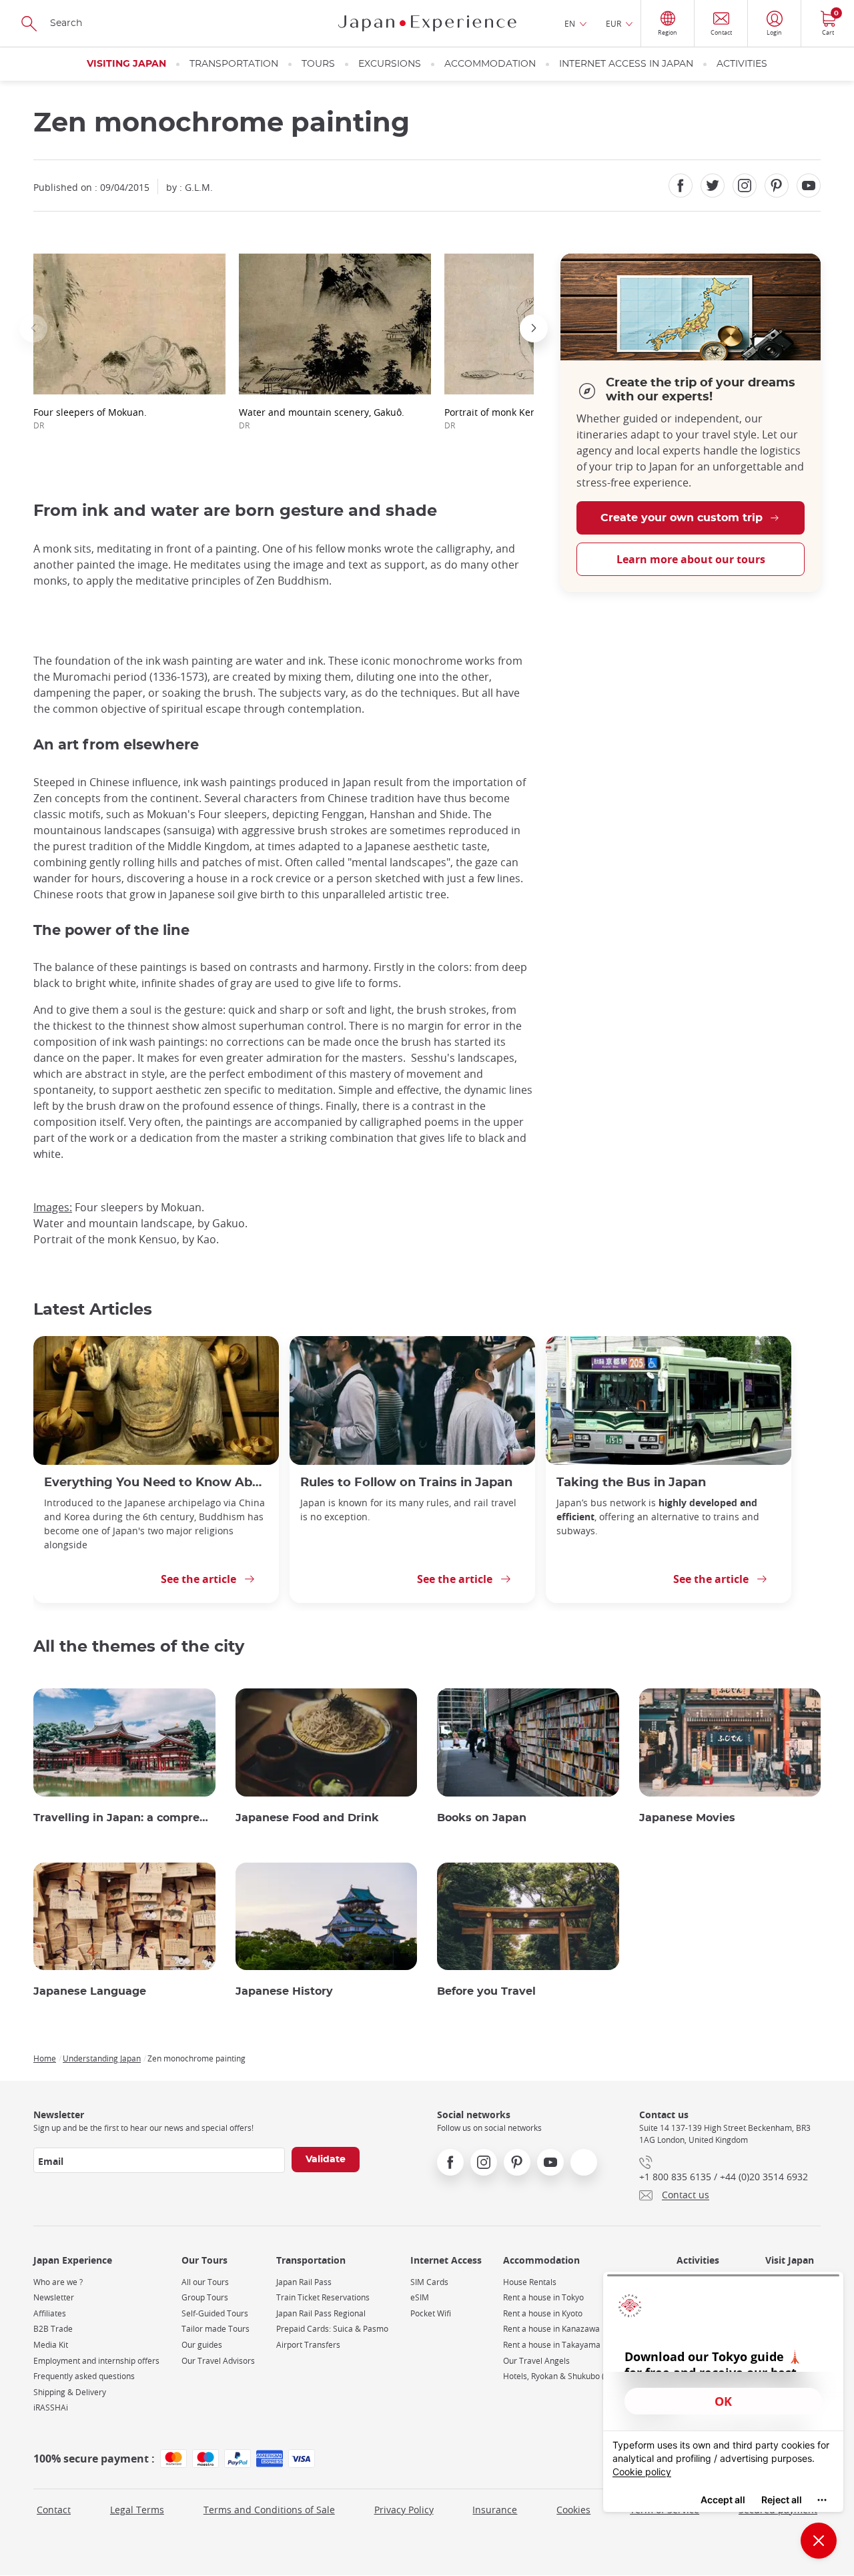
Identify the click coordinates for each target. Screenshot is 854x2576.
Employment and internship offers (96, 2361)
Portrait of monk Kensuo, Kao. (510, 418)
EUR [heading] (613, 23)
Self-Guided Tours (215, 2313)
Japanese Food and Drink (307, 1818)
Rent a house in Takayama (552, 2345)
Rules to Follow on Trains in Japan (406, 1483)
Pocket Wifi (431, 2313)
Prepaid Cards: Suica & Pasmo (332, 2329)
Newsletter (54, 2297)
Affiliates (50, 2313)
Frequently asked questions (84, 2376)
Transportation (234, 64)
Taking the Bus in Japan (631, 1483)
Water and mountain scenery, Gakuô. (322, 418)
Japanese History (284, 1991)
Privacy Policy (404, 2510)
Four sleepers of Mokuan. (90, 418)
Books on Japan (482, 1818)
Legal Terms (137, 2510)
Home (45, 2058)
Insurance (495, 2510)
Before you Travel (486, 1991)
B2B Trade (53, 2329)
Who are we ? (58, 2282)
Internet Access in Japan (626, 64)
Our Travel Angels (536, 2361)
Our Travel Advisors (218, 2361)
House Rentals (530, 2282)
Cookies (573, 2510)
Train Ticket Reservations (323, 2297)
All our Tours (205, 2282)
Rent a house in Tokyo (543, 2297)
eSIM (420, 2297)
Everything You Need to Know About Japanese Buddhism (156, 1483)
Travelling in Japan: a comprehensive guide (124, 1818)
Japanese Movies (687, 1818)
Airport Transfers (308, 2345)
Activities (742, 64)
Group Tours (205, 2297)
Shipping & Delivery (70, 2392)
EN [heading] (570, 23)
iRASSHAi (51, 2407)
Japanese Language (90, 1991)
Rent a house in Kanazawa (551, 2329)
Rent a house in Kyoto (543, 2313)
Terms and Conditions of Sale (269, 2510)
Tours (318, 64)
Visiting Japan (126, 64)
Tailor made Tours (216, 2329)
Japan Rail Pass (304, 2282)
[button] (33, 328)
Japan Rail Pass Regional (321, 2313)
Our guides (202, 2345)
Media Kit (51, 2345)
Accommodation (490, 64)
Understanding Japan (102, 2058)
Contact (54, 2510)
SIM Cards (429, 2282)
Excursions (390, 64)
